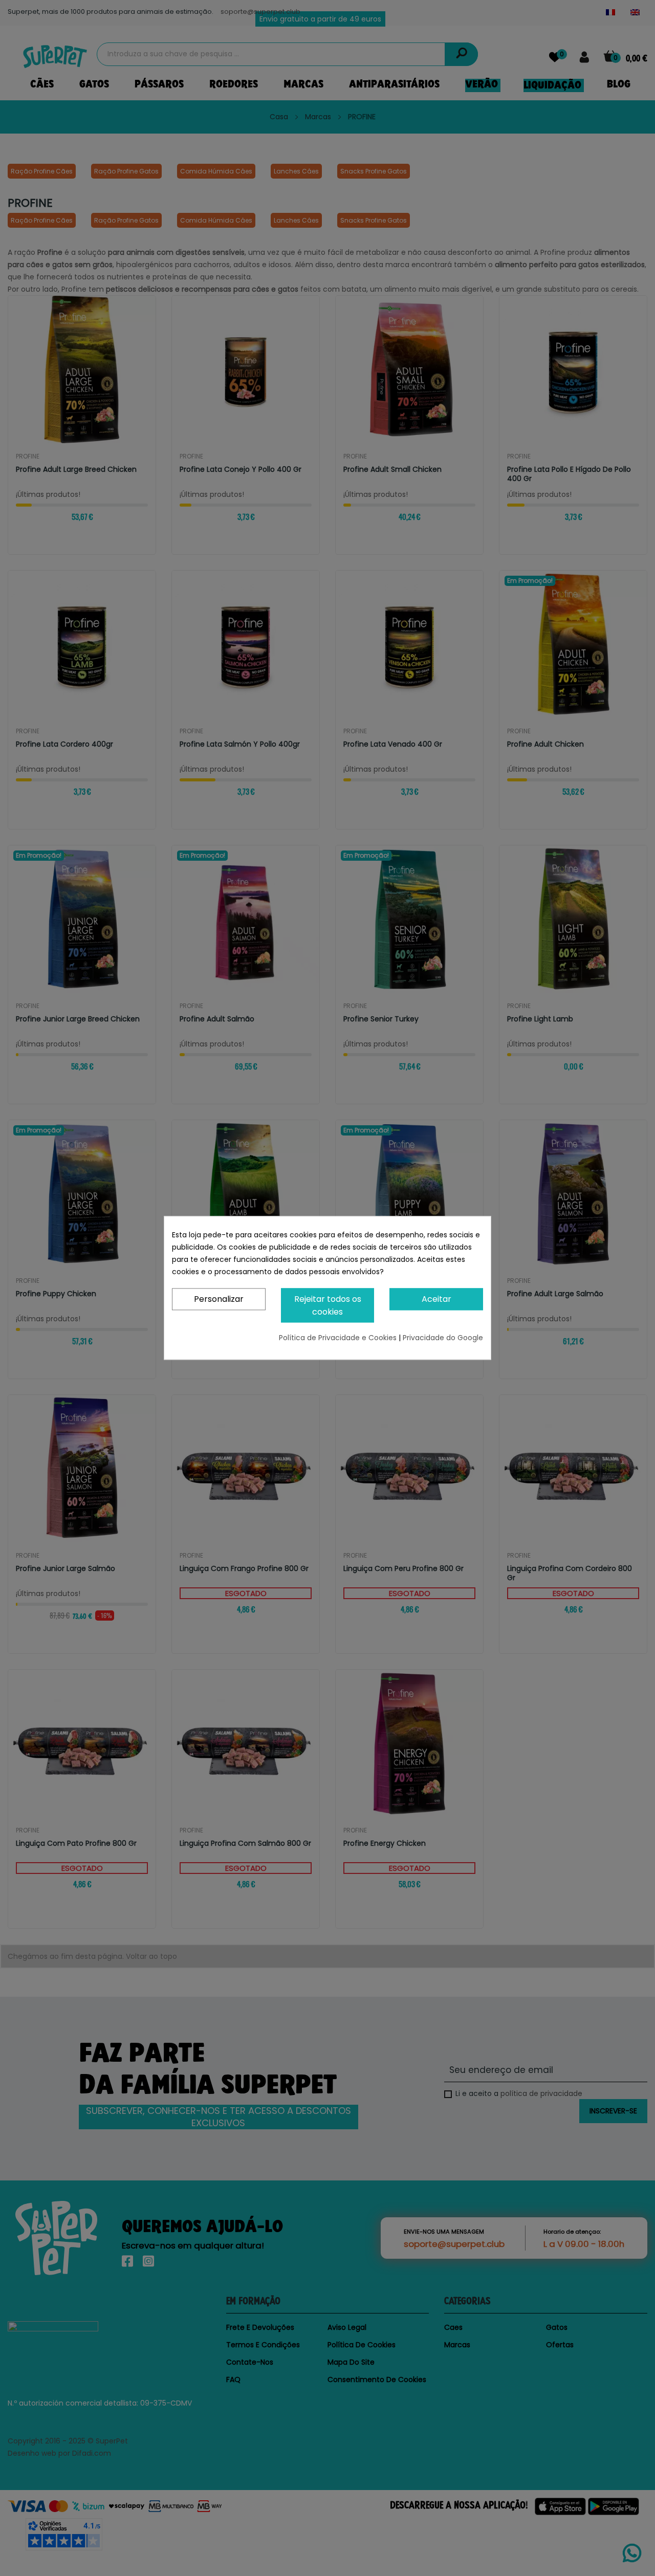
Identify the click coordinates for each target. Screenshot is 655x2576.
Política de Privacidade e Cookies (339, 1338)
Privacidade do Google (443, 1338)
